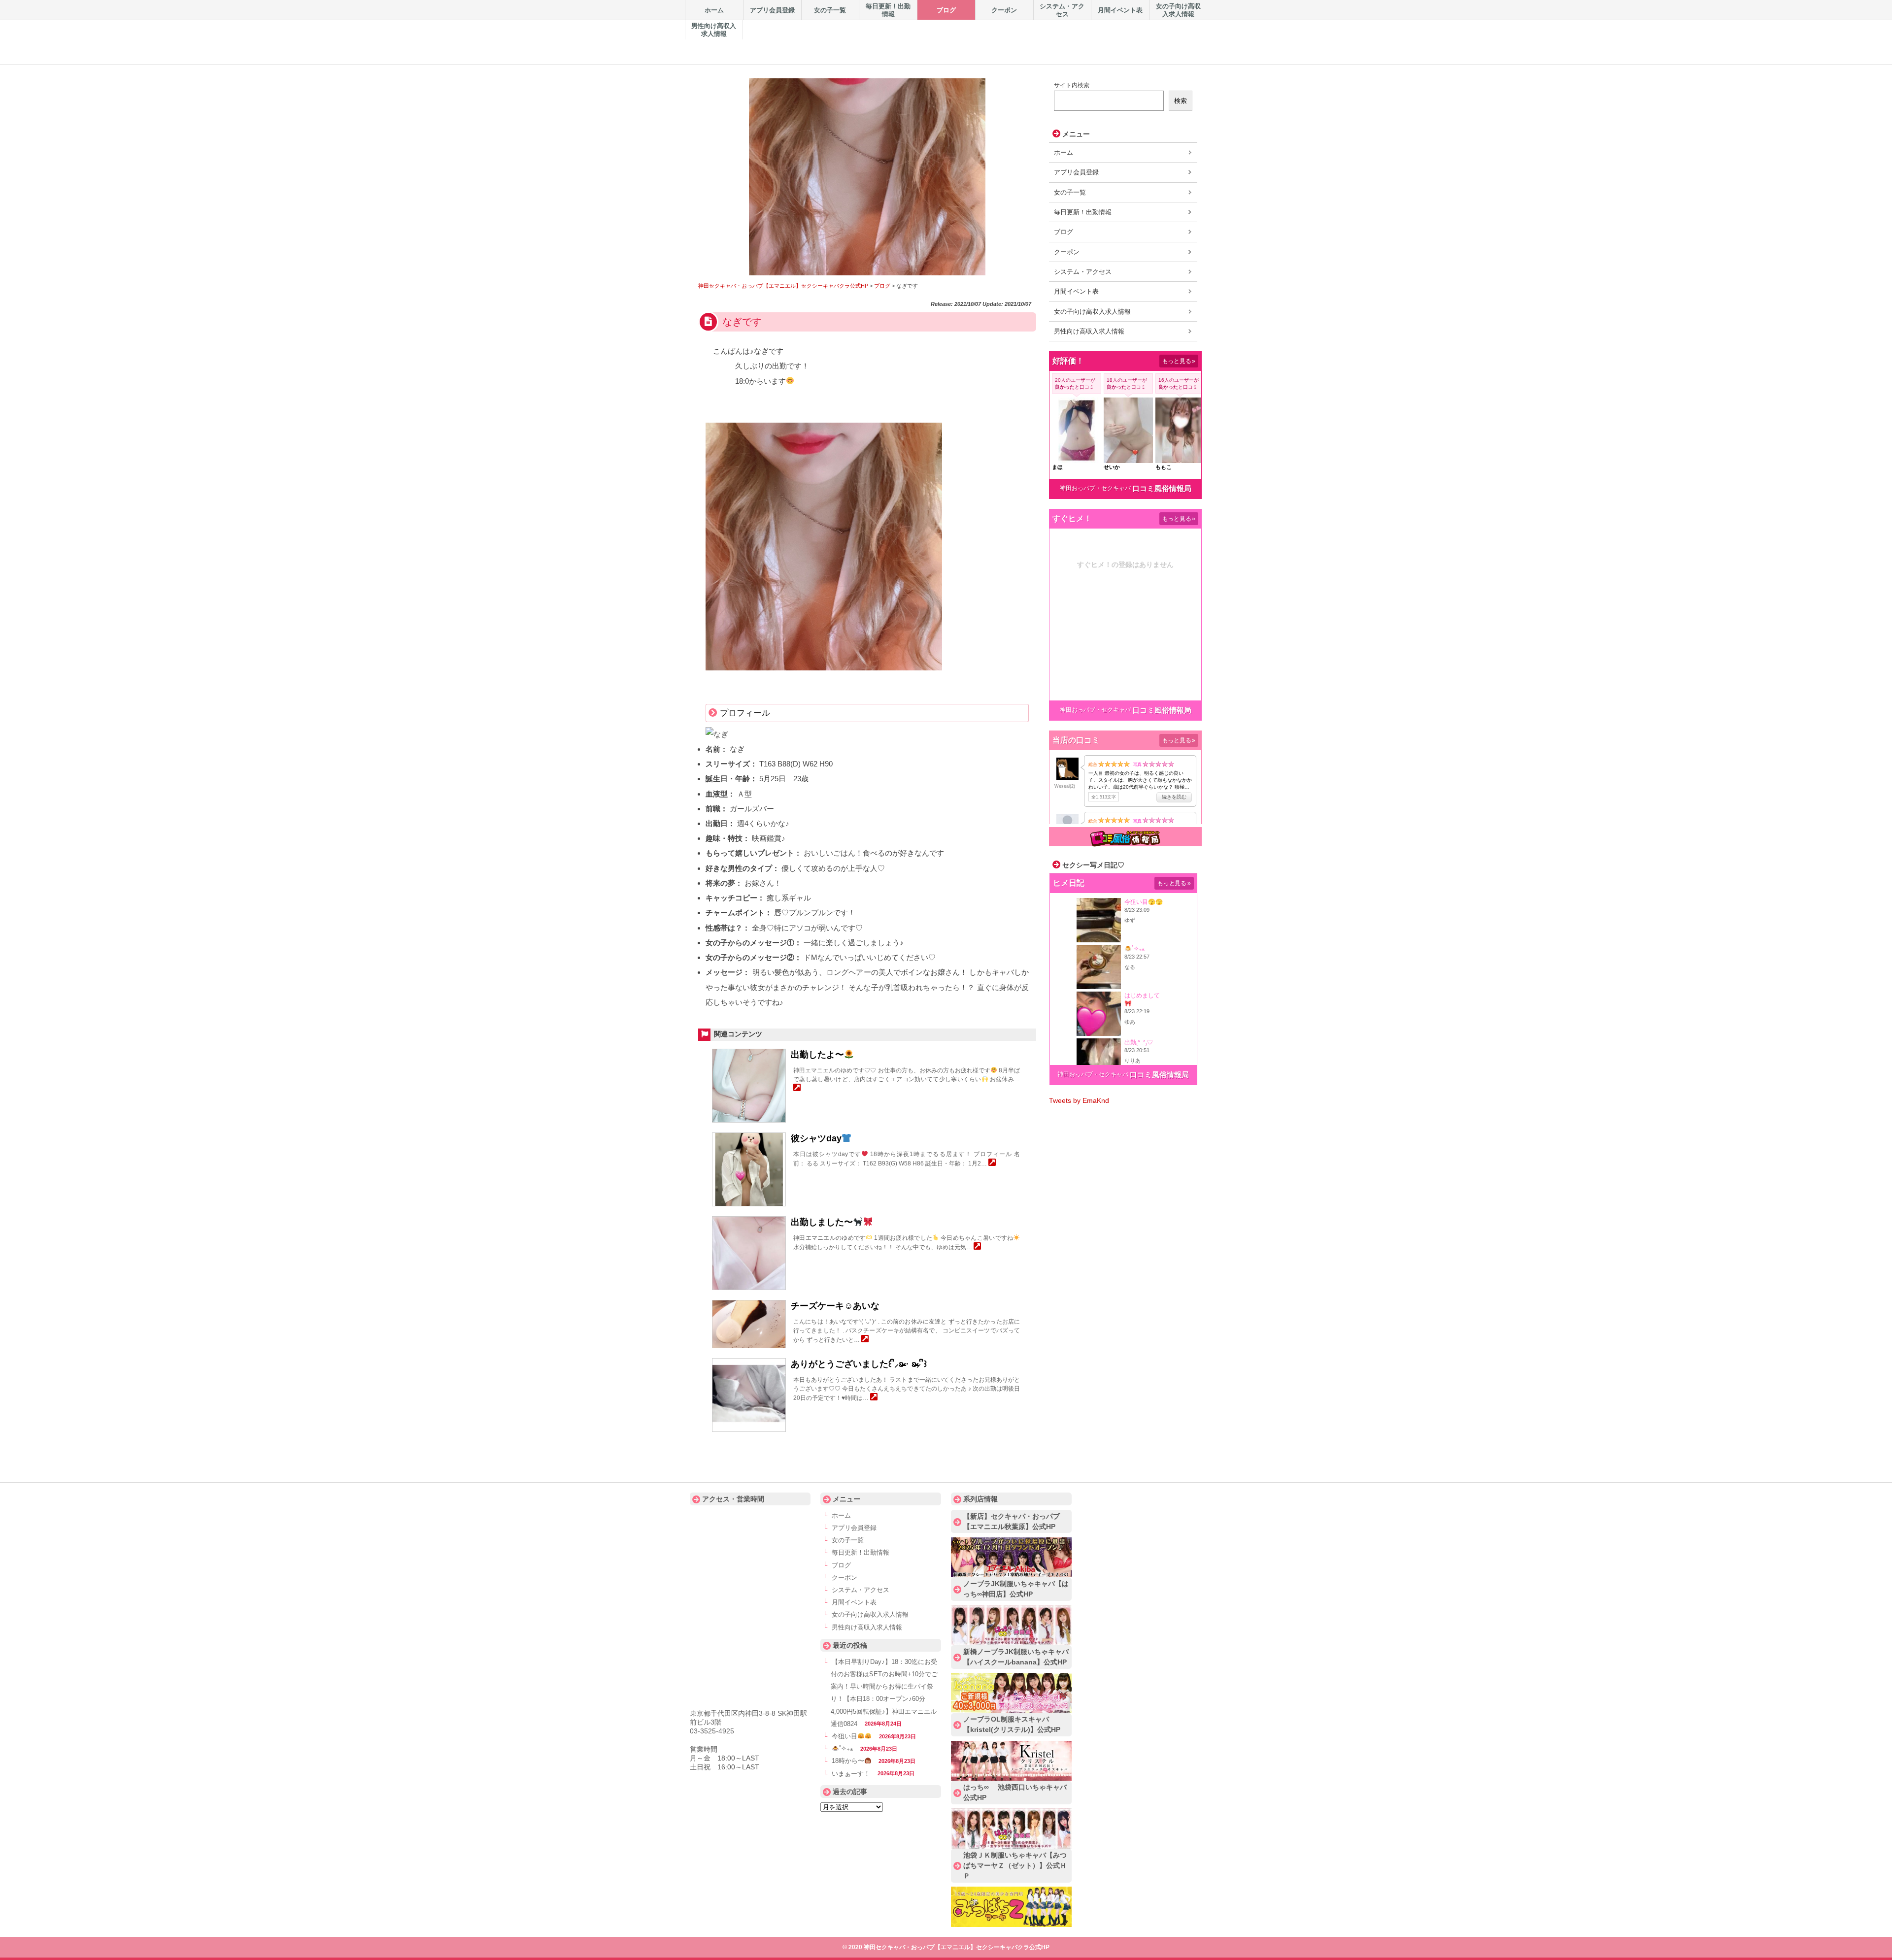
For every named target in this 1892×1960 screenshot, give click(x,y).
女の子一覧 (1070, 192)
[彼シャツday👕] (992, 1163)
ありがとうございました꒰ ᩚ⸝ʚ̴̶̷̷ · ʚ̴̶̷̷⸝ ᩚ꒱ (859, 1364)
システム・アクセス (1083, 272)
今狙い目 (845, 1736)
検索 (1181, 101)
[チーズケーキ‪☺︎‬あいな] (865, 1340)
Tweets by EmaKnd (1079, 1100)
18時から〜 (848, 1761)
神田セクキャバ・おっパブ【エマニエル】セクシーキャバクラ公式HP (897, 35)
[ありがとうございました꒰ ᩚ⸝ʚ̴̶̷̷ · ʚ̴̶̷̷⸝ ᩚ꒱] (874, 1398)
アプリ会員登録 (1076, 172)
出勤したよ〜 (817, 1055)
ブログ (1064, 232)
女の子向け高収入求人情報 (1092, 312)
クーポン (1067, 252)
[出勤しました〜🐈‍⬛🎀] (977, 1247)
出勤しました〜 (822, 1222)
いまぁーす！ (851, 1774)
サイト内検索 (1072, 85)
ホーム (1064, 152)
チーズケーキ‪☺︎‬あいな (835, 1306)
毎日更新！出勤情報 (1083, 212)
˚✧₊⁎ (846, 1749)
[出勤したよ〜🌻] (797, 1089)
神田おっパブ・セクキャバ (1095, 488)
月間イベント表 (1076, 291)
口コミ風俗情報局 (1162, 488)
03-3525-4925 (712, 1731)
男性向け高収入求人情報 (1089, 331)
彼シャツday (816, 1138)
